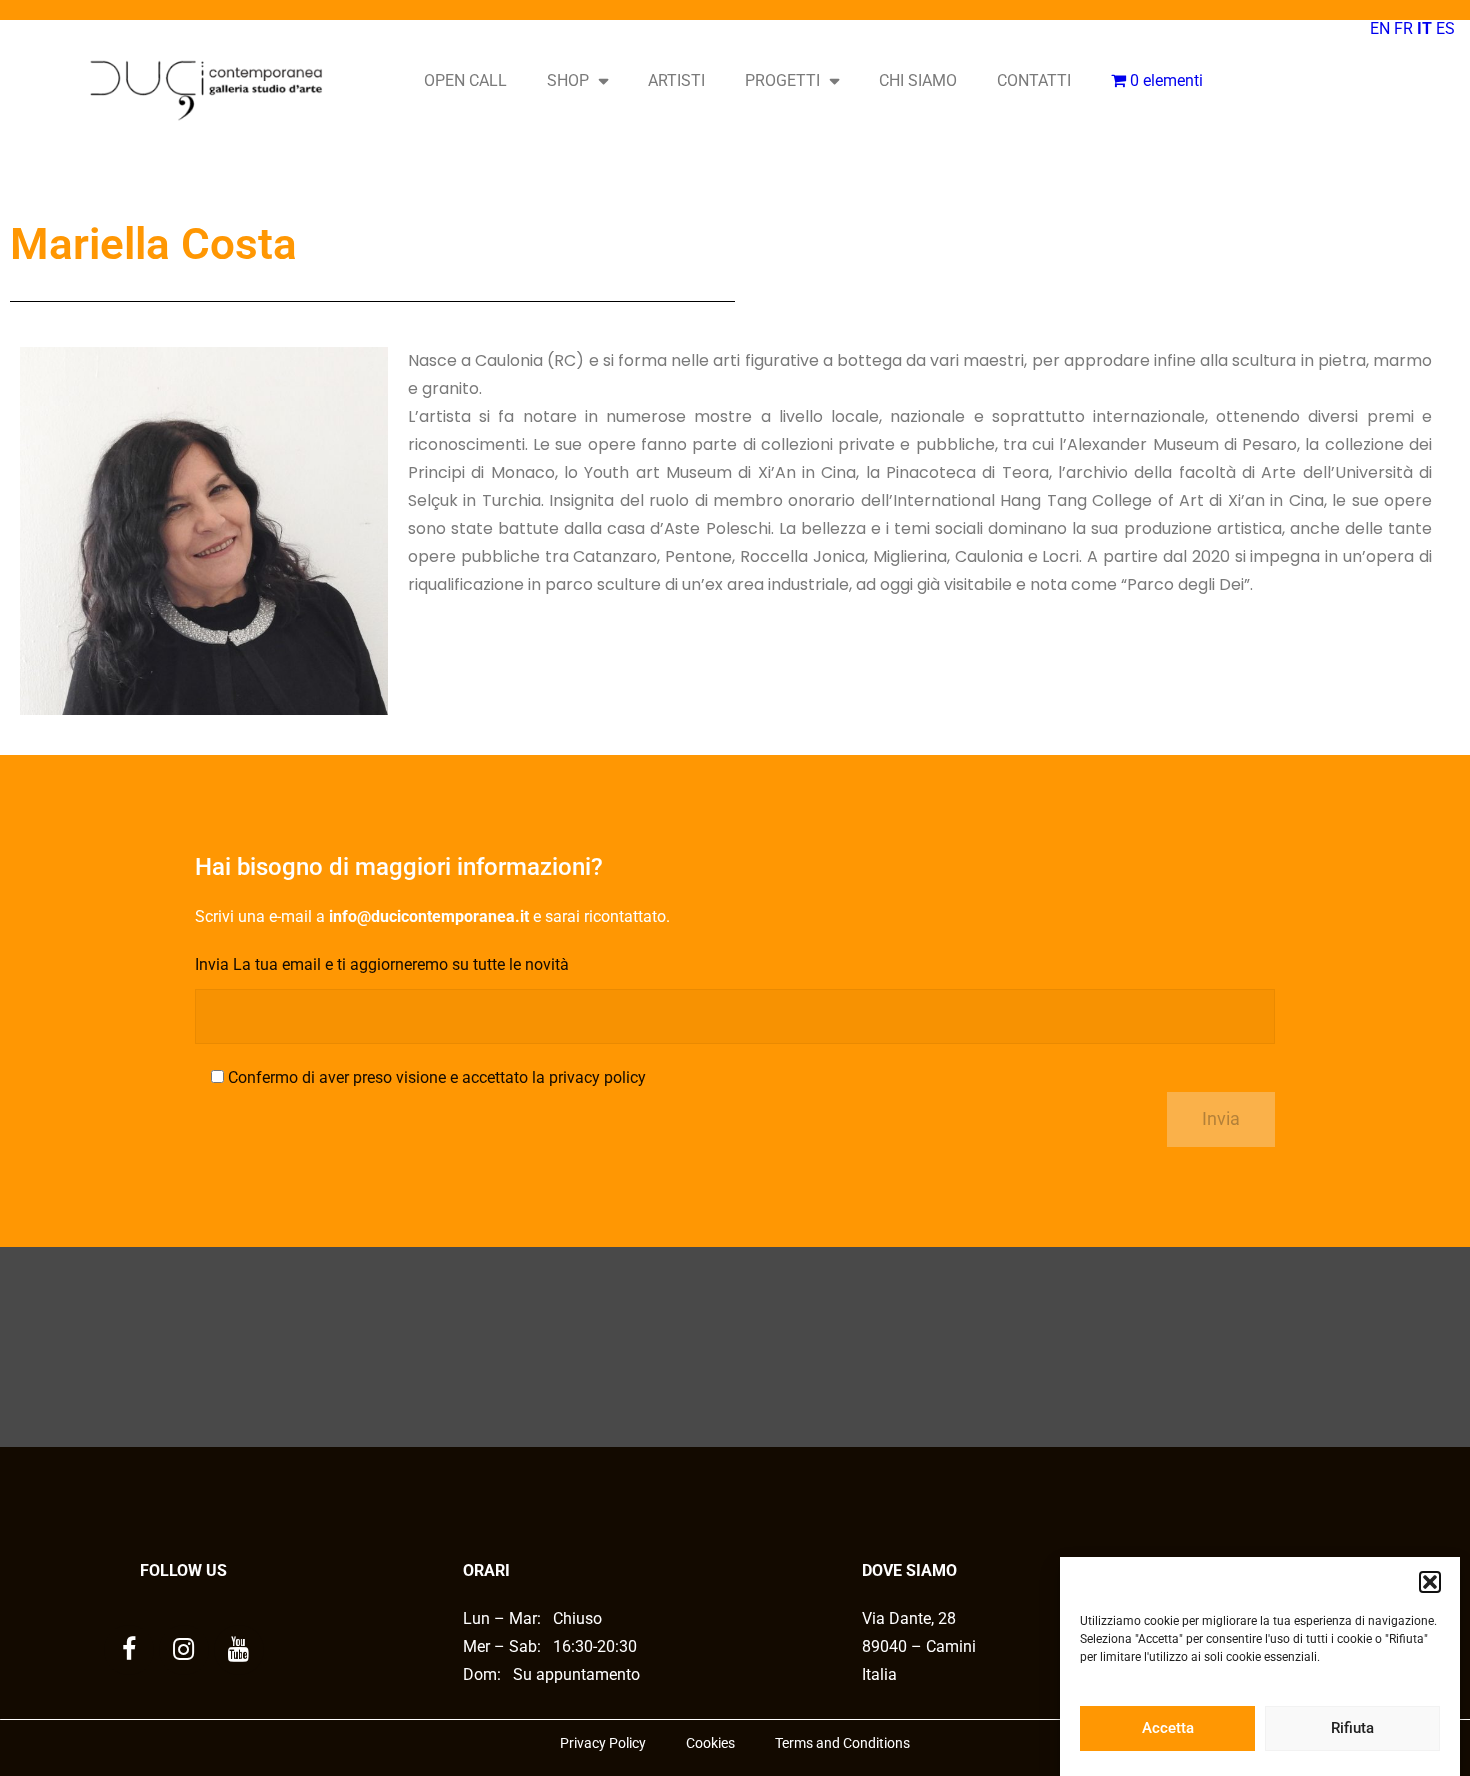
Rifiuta (1352, 1729)
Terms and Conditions (842, 1743)
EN (1380, 28)
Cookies (710, 1743)
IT (1424, 28)
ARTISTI (676, 80)
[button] (1430, 1582)
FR (1403, 28)
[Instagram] (184, 1650)
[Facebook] (129, 1650)
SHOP (568, 80)
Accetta (1168, 1729)
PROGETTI (782, 80)
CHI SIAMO (918, 80)
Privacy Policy (603, 1743)
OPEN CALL (465, 80)
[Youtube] (239, 1650)
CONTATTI (1034, 80)
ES (1445, 28)
